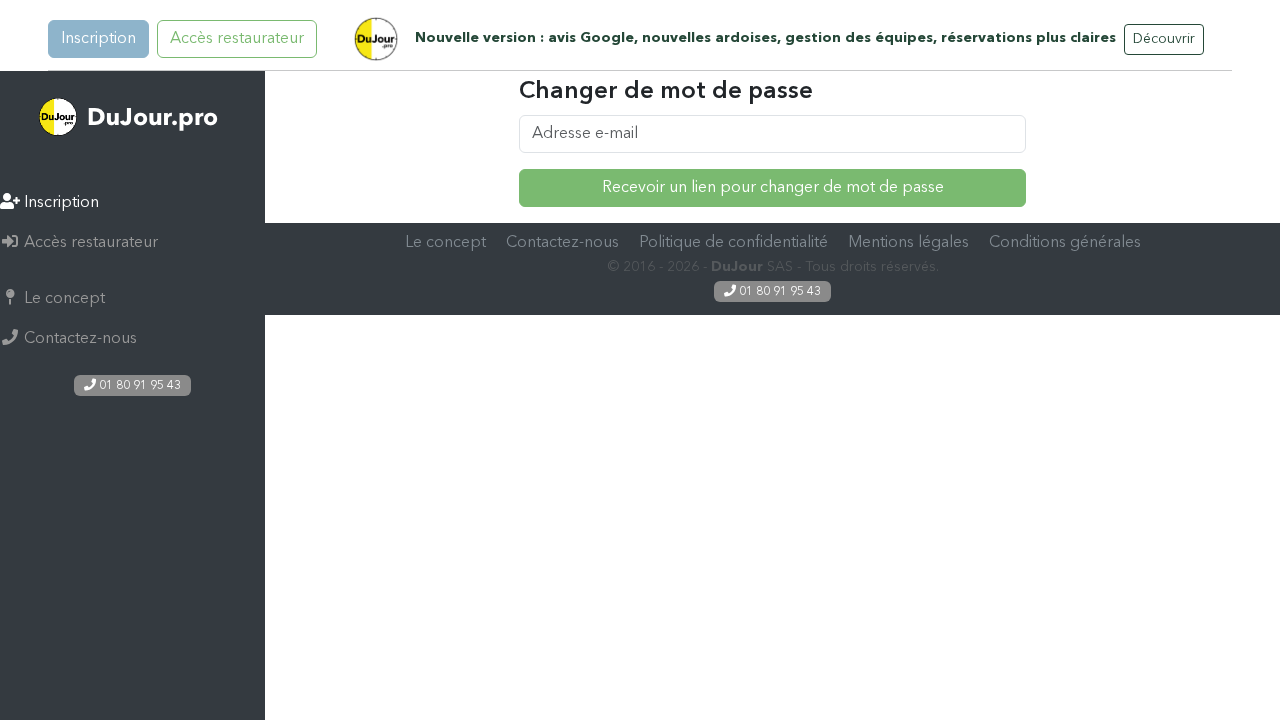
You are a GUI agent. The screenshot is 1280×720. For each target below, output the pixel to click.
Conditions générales (1065, 243)
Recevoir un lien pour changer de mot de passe (773, 188)
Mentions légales (908, 243)
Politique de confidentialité (733, 243)
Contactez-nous (78, 339)
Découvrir (1164, 39)
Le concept (62, 299)
